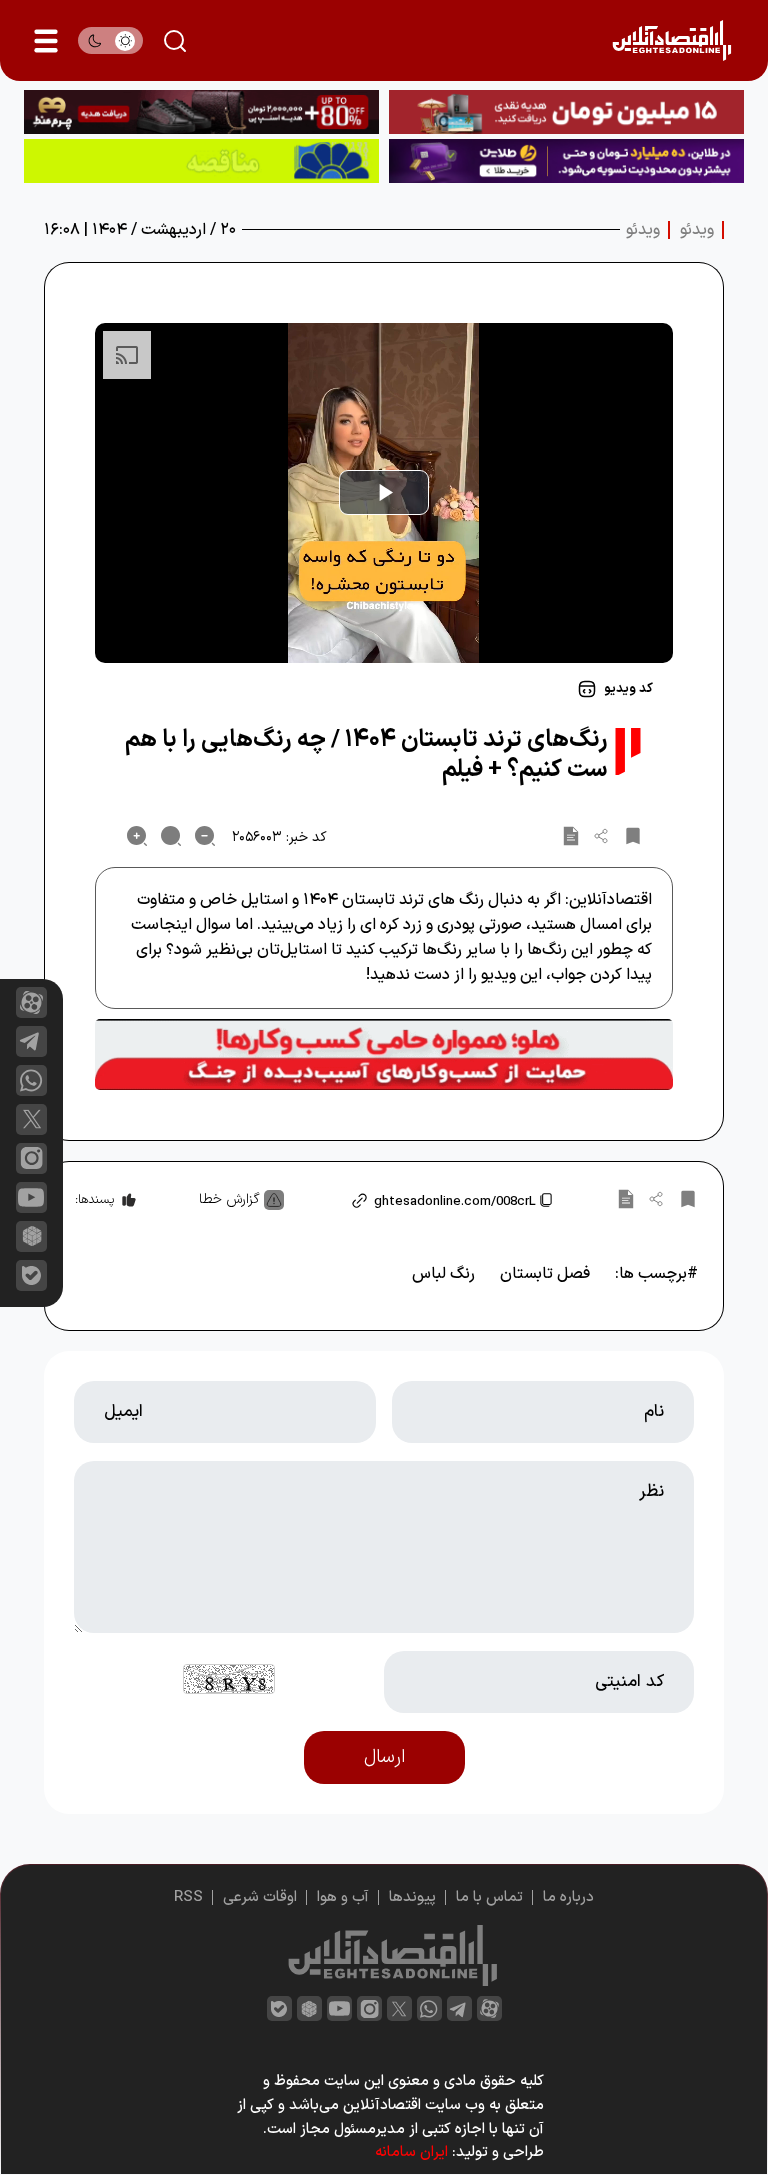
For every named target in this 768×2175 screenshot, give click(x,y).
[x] (31, 1119)
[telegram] (31, 1041)
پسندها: (94, 1200)
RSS (188, 1897)
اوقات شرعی (260, 1897)
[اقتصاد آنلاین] (671, 40)
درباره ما (568, 1897)
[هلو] (384, 1055)
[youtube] (31, 1197)
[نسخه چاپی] (571, 836)
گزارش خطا (229, 1199)
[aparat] (31, 1002)
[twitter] (399, 2008)
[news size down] (205, 836)
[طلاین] (566, 161)
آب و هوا (343, 1897)
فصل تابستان (545, 1274)
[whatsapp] (31, 1080)
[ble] (31, 1275)
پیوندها (412, 1897)
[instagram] (31, 1158)
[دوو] (566, 112)
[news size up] (137, 836)
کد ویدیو (628, 689)
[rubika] (31, 1236)
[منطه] (201, 112)
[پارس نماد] (201, 161)
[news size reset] (171, 836)
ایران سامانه (411, 2152)
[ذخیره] (633, 836)
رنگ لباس (443, 1274)
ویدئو (697, 230)
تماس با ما (489, 1897)
